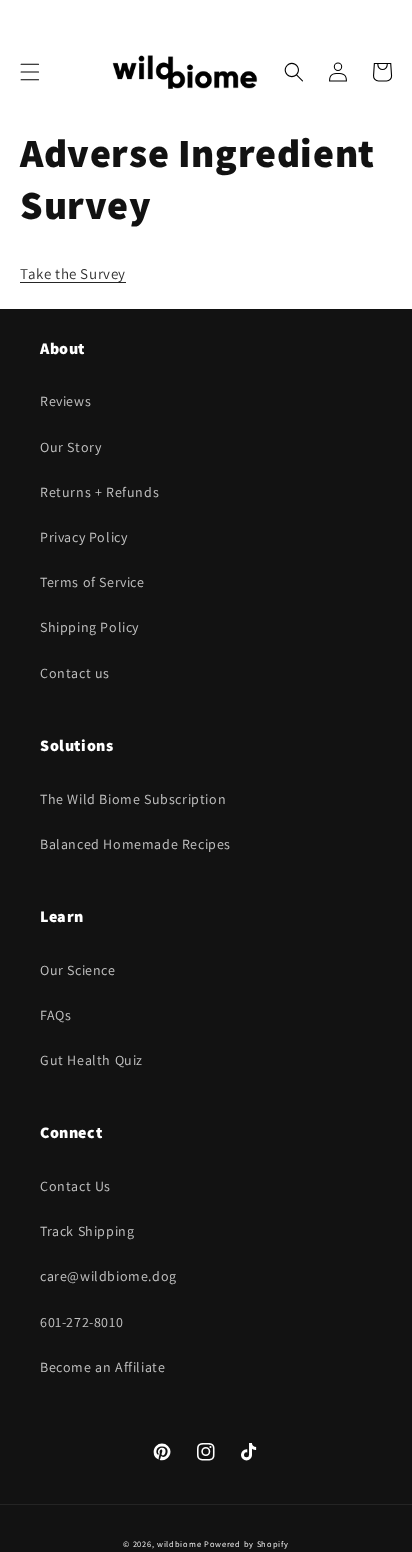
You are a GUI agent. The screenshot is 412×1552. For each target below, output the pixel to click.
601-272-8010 (81, 1322)
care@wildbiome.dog (108, 1276)
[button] (30, 72)
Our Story (70, 447)
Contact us (75, 673)
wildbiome (179, 1543)
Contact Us (75, 1186)
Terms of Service (92, 582)
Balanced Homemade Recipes (135, 844)
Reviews (65, 401)
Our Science (78, 970)
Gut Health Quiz (91, 1060)
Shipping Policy (89, 627)
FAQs (55, 1015)
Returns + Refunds (99, 492)
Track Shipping (87, 1231)
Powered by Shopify (246, 1543)
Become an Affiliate (102, 1367)
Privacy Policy (83, 537)
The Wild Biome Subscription (133, 799)
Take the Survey (73, 273)
